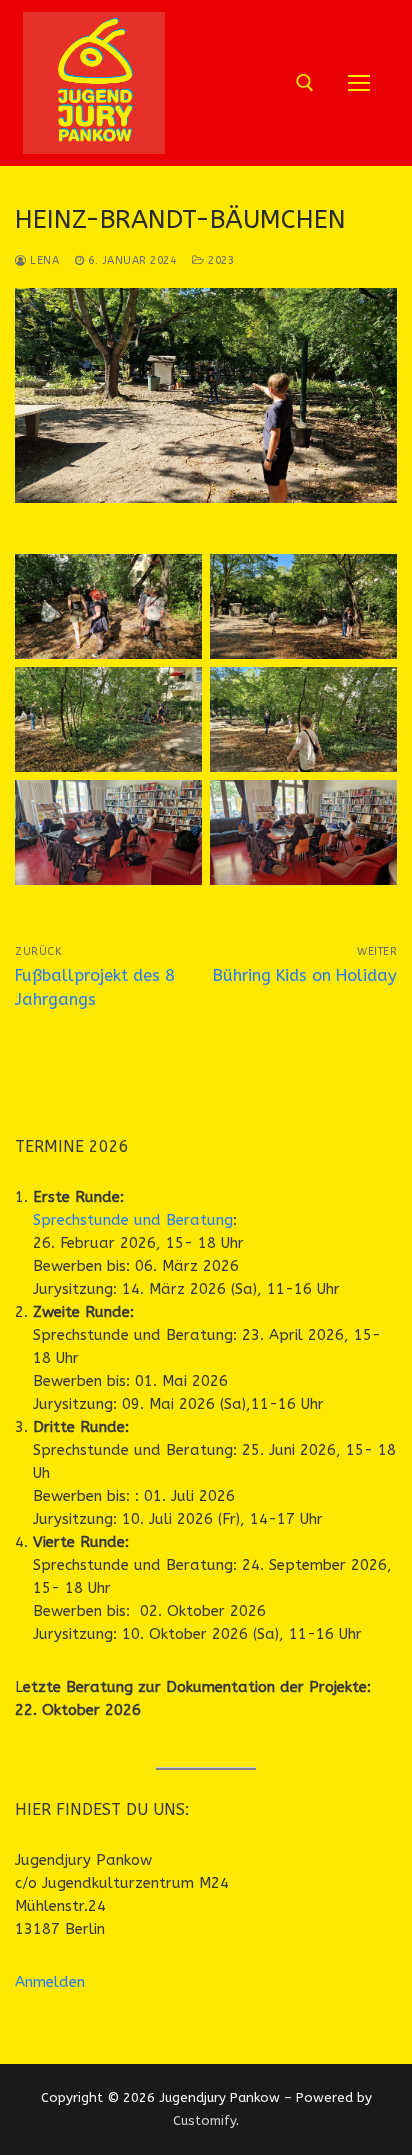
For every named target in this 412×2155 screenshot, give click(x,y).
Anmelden (50, 1982)
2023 (219, 260)
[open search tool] (305, 83)
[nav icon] (359, 83)
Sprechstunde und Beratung (133, 1220)
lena (43, 260)
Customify (204, 2120)
